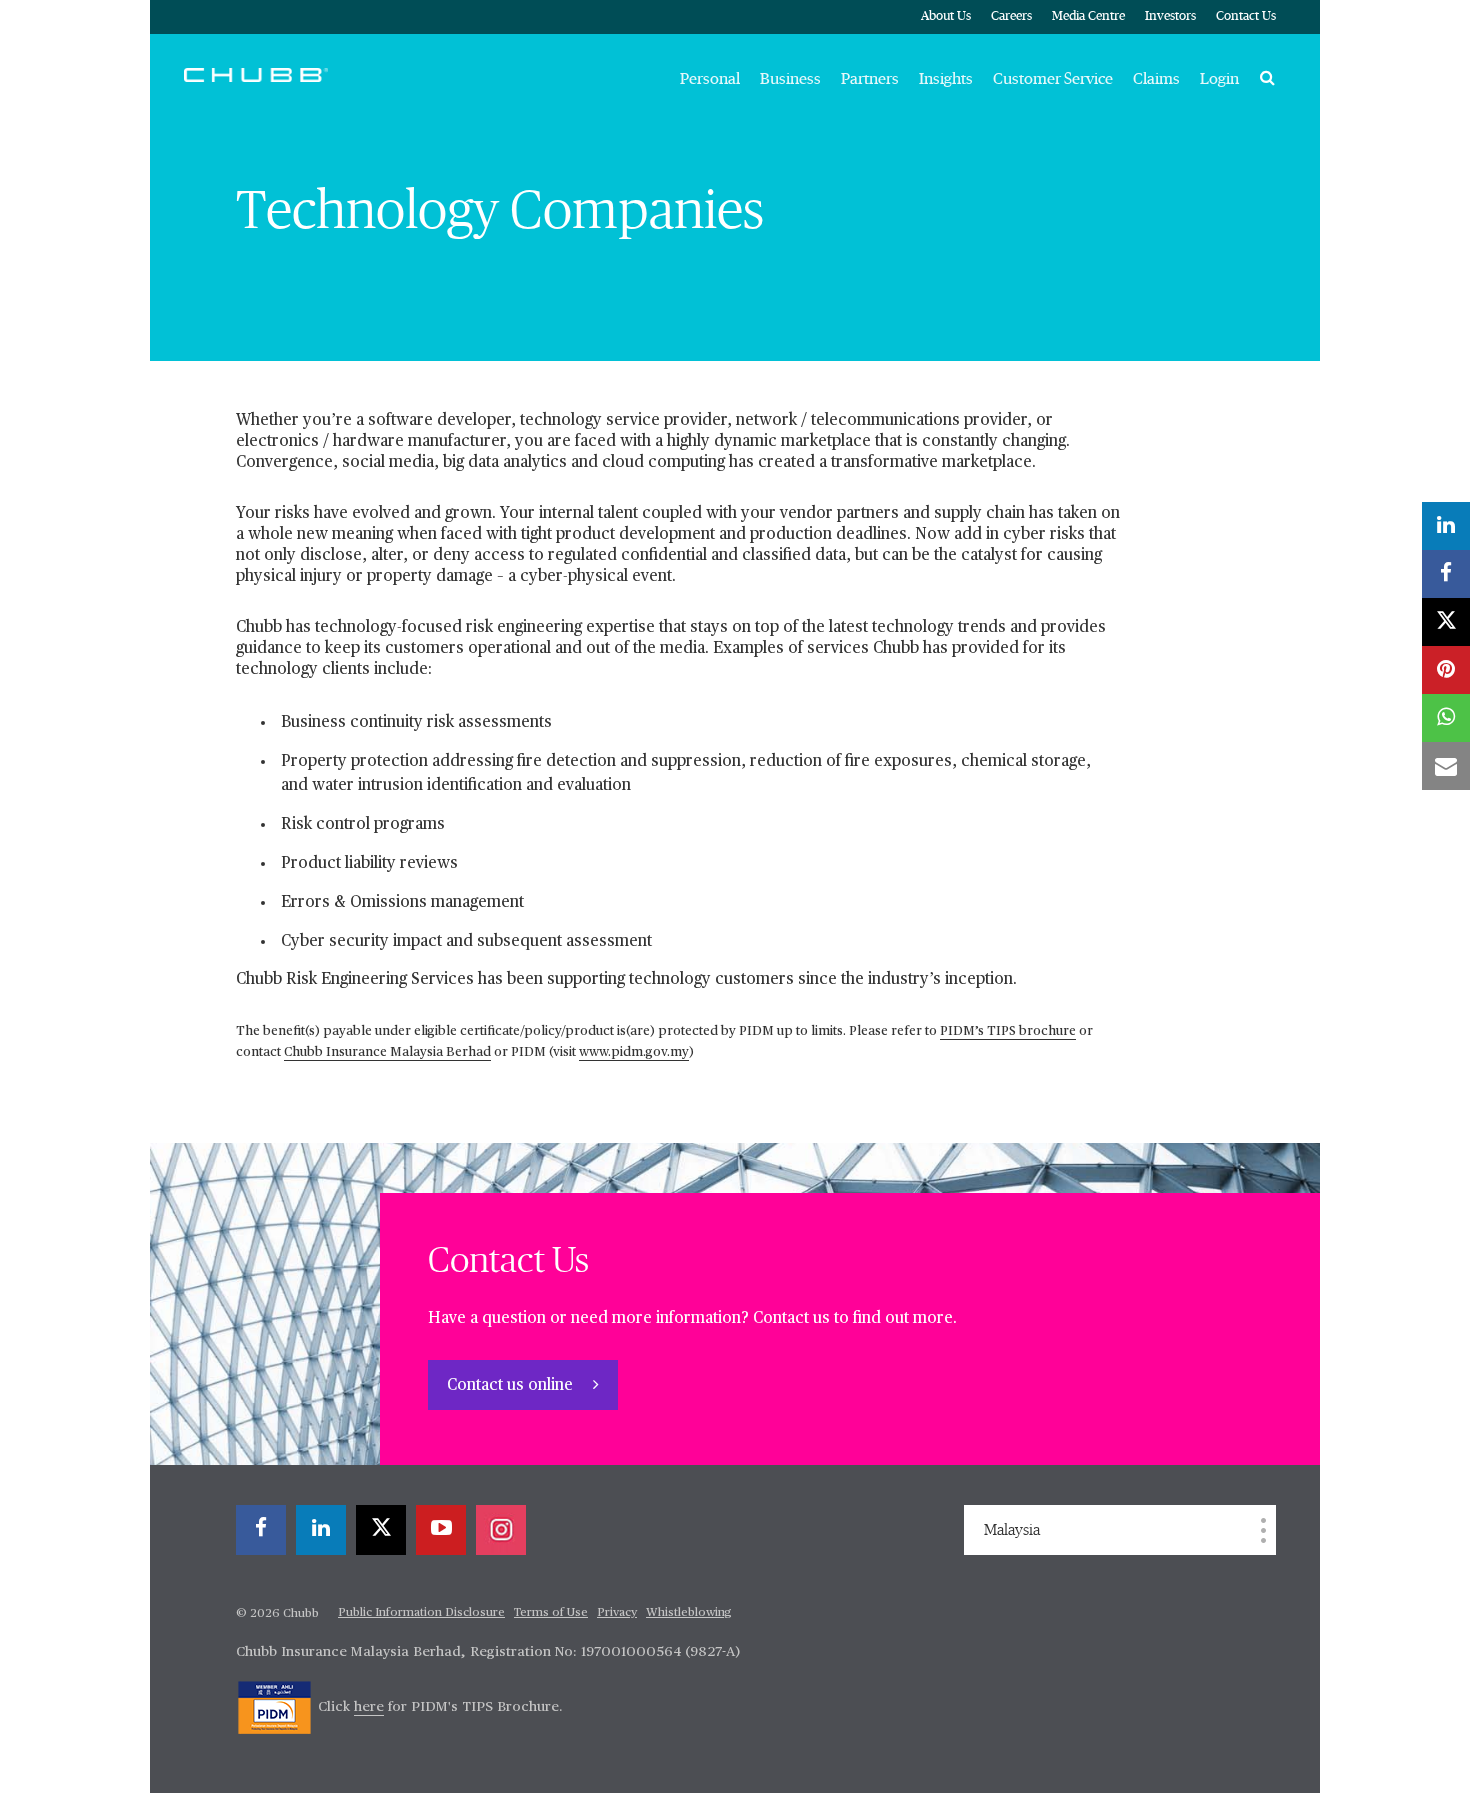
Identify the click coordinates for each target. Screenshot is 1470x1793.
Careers (1011, 16)
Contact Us (1246, 16)
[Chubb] (256, 74)
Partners (870, 79)
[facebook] (261, 1530)
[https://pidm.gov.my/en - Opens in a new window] (274, 1707)
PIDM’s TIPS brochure (1008, 1031)
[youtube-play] (441, 1530)
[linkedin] (321, 1530)
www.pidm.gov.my (634, 1052)
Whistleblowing (689, 1613)
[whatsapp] (1446, 718)
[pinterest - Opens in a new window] (1446, 670)
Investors (1170, 16)
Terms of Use (551, 1613)
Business (790, 79)
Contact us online (512, 1386)
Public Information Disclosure (421, 1613)
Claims (1156, 79)
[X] (381, 1530)
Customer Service (1053, 79)
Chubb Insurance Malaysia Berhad (387, 1052)
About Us (946, 16)
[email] (1446, 766)
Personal (710, 79)
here (369, 1707)
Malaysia (1012, 1530)
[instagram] (501, 1530)
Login (1219, 79)
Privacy (617, 1613)
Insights (946, 79)
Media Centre (1088, 16)
